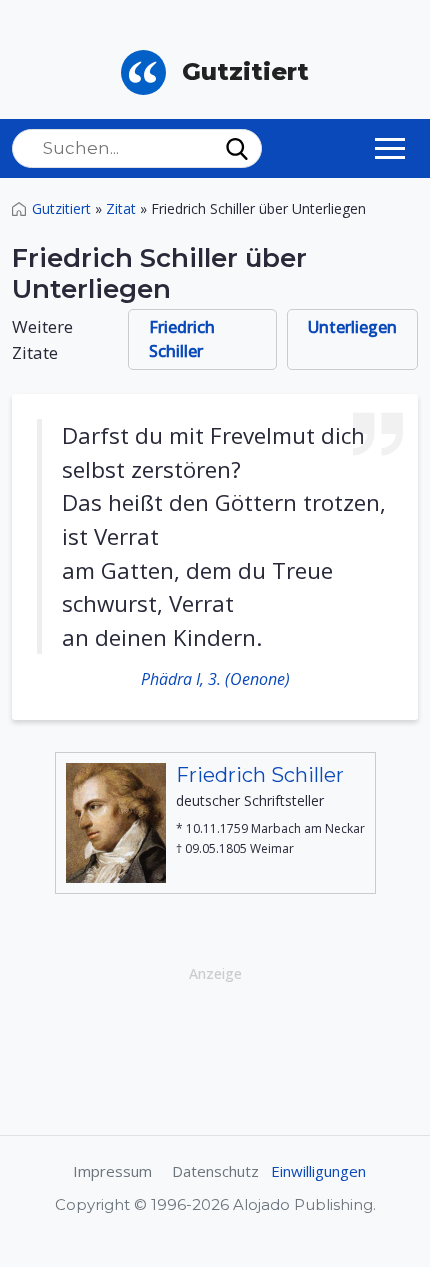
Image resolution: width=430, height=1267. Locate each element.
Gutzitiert (61, 208)
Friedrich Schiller (182, 339)
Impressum (112, 1171)
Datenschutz (215, 1171)
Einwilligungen (318, 1171)
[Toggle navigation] (390, 148)
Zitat (121, 208)
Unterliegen (352, 327)
